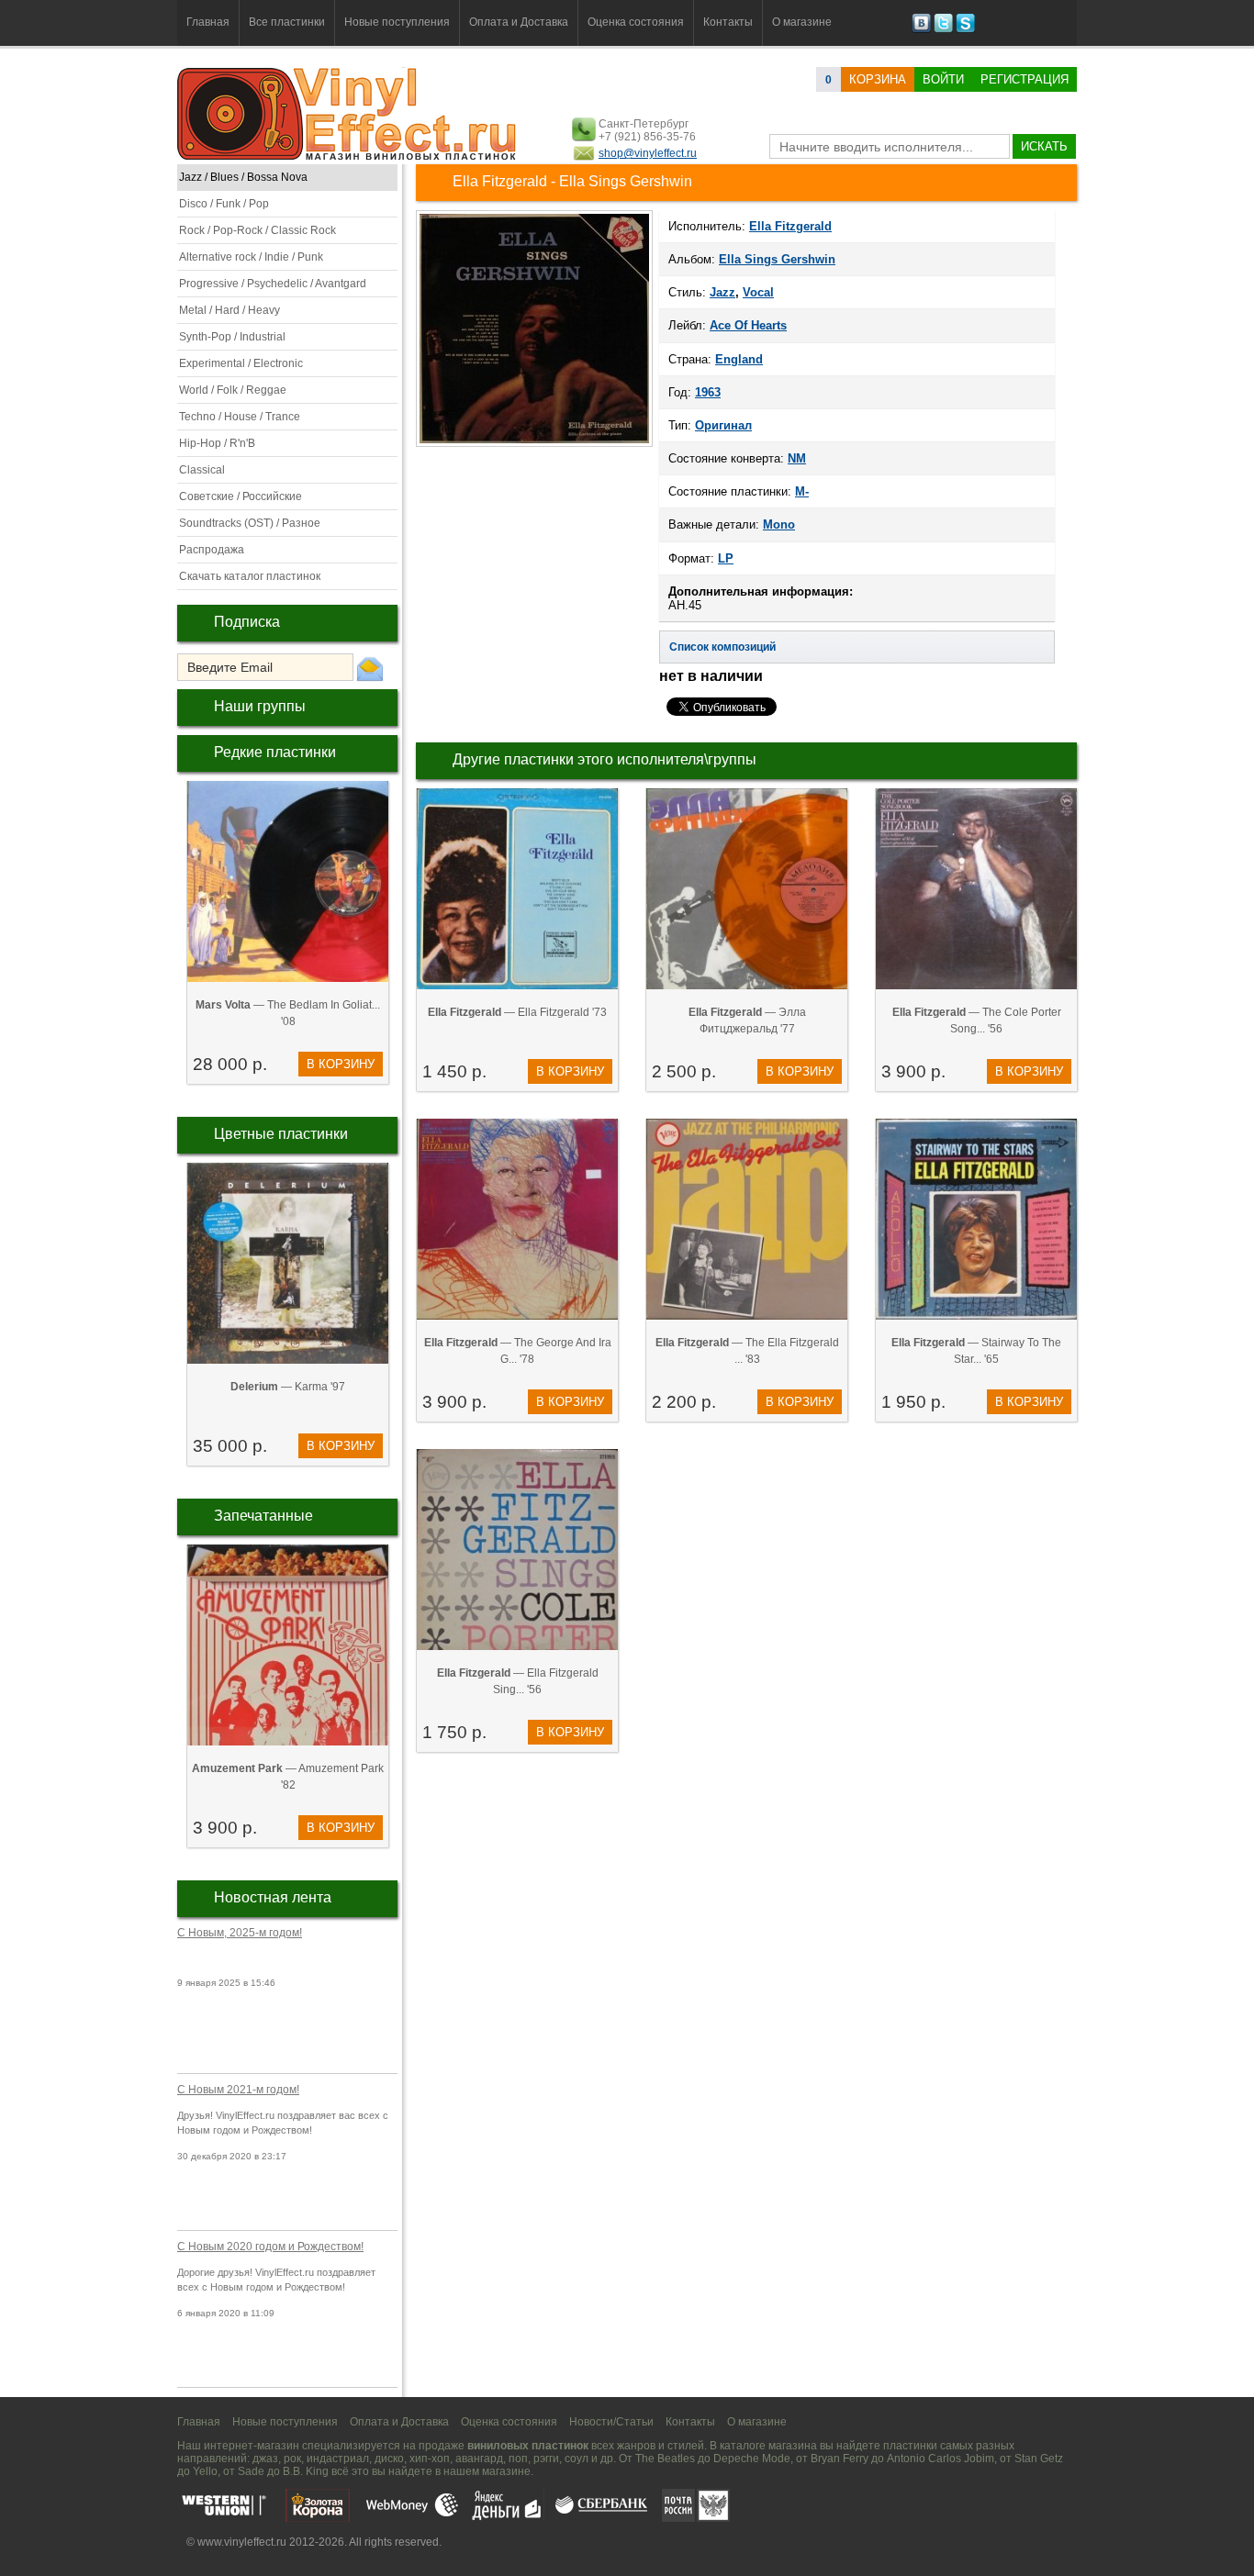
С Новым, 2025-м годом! (240, 1933)
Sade (251, 2471)
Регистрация (1024, 79)
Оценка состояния (636, 22)
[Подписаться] (370, 668)
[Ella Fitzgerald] (534, 445)
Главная (208, 22)
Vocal (758, 292)
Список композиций (722, 647)
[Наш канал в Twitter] (943, 29)
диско (389, 2459)
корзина (878, 79)
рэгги (546, 2459)
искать (1044, 146)
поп (518, 2459)
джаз (265, 2459)
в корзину (341, 1064)
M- (802, 491)
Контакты (728, 22)
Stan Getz (1039, 2459)
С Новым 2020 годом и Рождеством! (270, 2247)
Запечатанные (263, 1516)
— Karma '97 (288, 1387)
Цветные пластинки (281, 1134)
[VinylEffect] (965, 29)
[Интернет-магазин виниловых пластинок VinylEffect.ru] (348, 156)
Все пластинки (287, 22)
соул (577, 2459)
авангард (479, 2459)
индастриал (338, 2459)
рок (292, 2459)
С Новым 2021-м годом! (238, 2090)
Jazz (722, 292)
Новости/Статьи (611, 2422)
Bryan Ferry (840, 2459)
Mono (779, 524)
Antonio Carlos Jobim (940, 2459)
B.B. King (306, 2471)
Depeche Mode (752, 2459)
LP (726, 558)
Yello (205, 2471)
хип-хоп (430, 2459)
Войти (943, 79)
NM (797, 458)
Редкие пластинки (275, 752)
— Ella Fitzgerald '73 (517, 1012)
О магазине (802, 22)
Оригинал (723, 425)
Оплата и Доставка (519, 22)
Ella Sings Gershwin (777, 259)
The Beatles (665, 2459)
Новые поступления (397, 22)
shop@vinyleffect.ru (648, 153)
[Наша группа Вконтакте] (921, 29)
